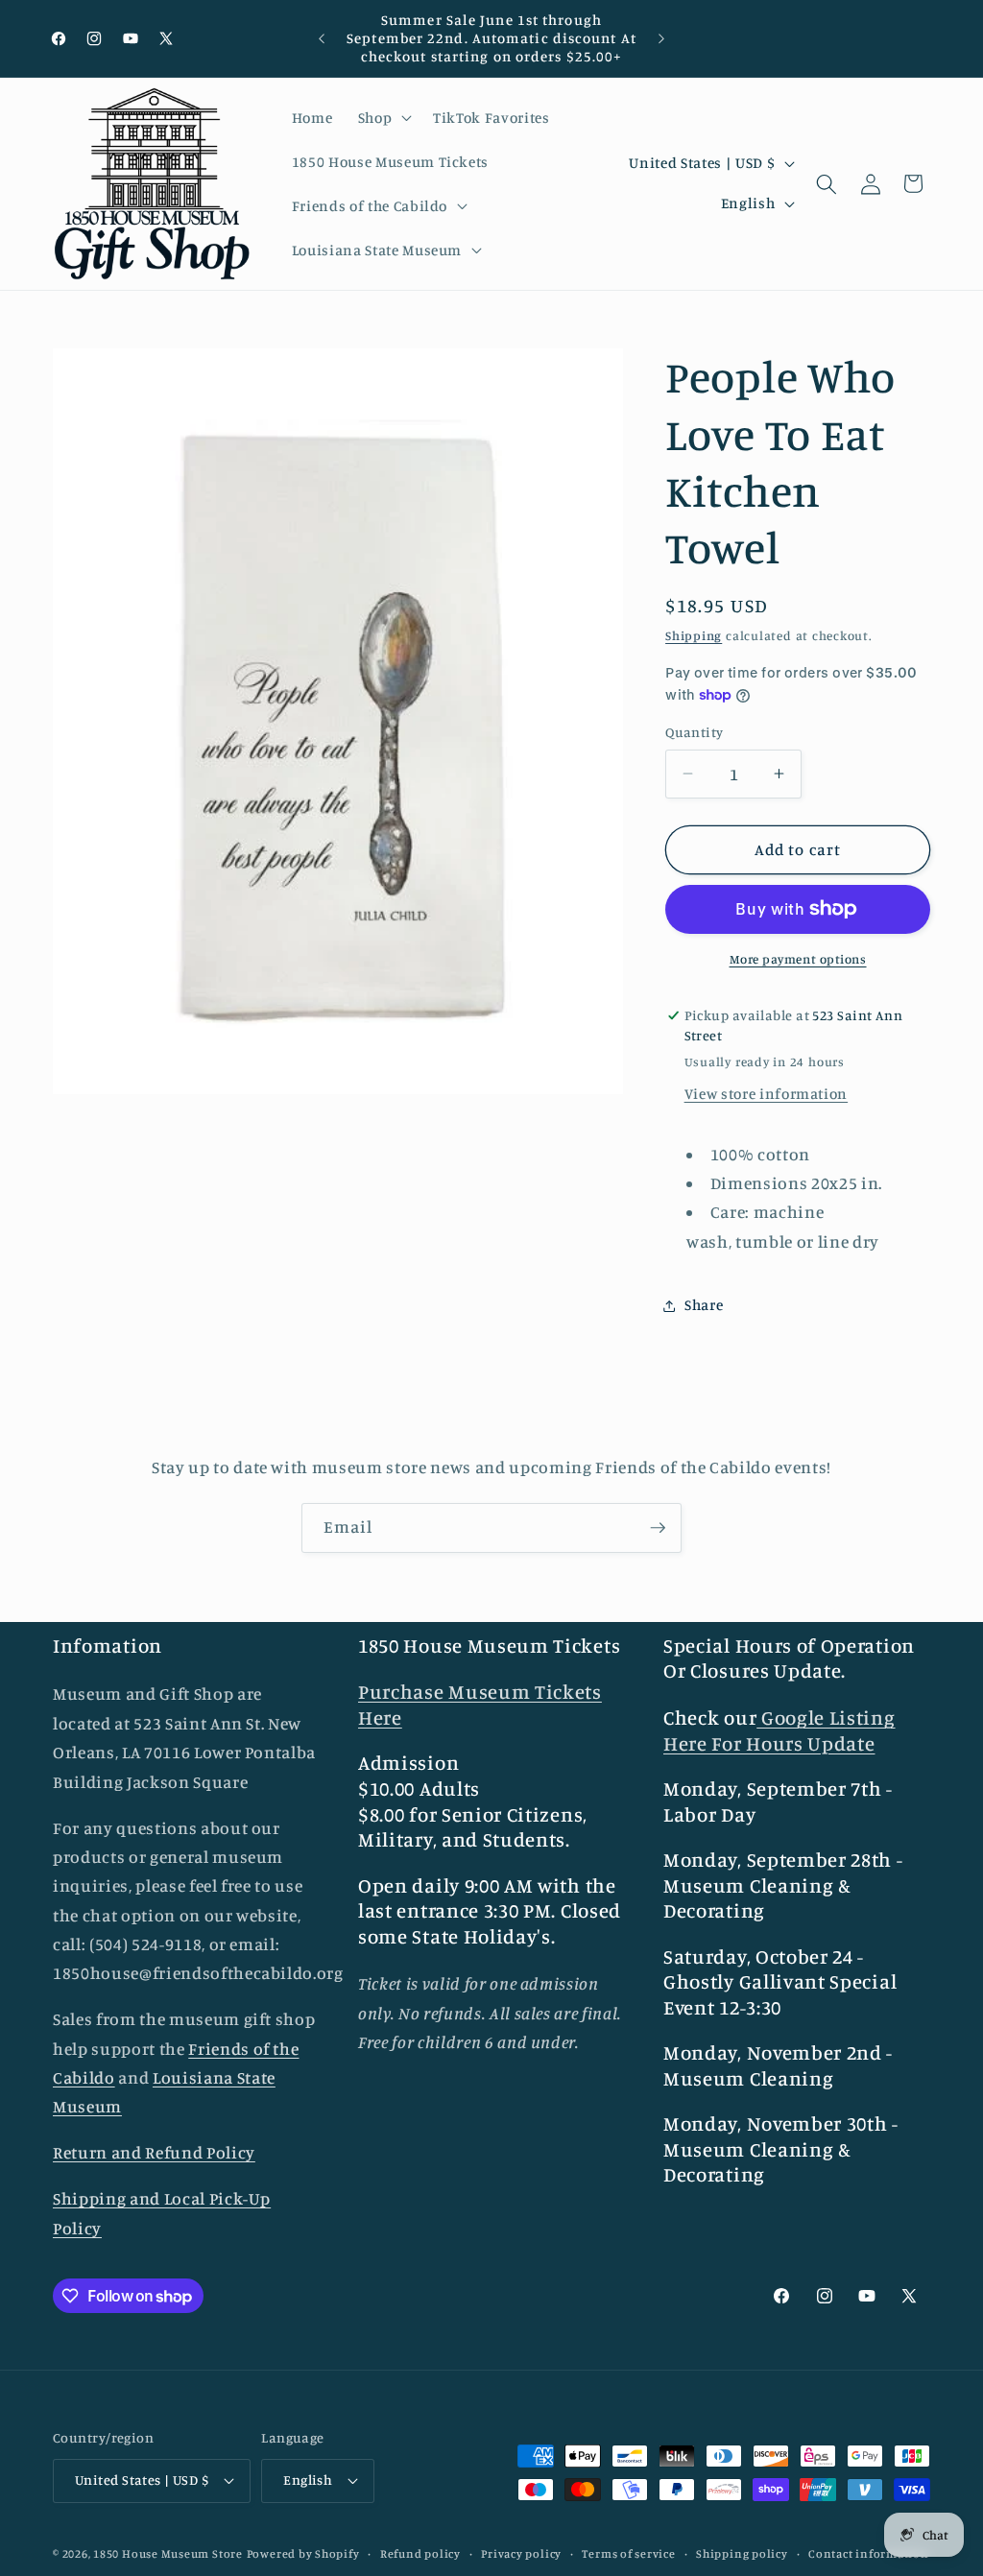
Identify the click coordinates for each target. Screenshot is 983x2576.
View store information (767, 1094)
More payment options (798, 959)
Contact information (869, 2553)
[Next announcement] (661, 38)
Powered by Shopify (303, 2553)
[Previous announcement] (322, 38)
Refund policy (420, 2553)
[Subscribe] (658, 1528)
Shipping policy (742, 2553)
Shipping (694, 635)
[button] (383, 118)
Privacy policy (521, 2553)
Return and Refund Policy (154, 2152)
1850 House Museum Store (168, 2553)
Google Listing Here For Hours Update (779, 1730)
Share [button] (704, 1305)
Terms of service (628, 2553)
